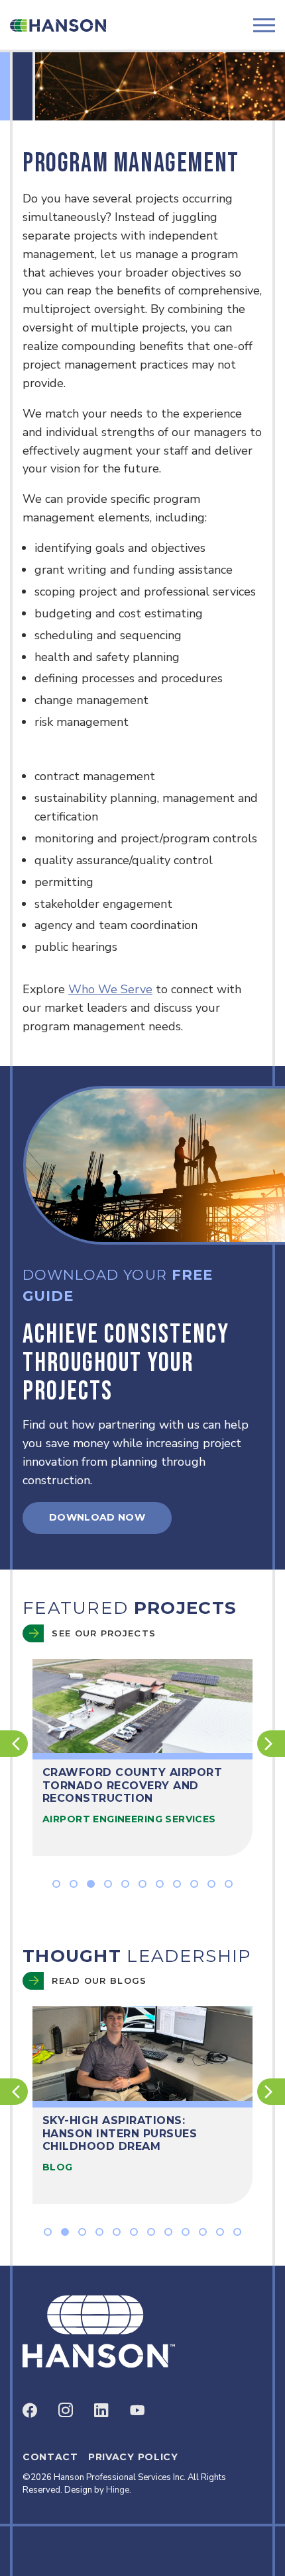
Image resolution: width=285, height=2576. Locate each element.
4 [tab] (108, 1884)
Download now (97, 1517)
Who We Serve (110, 989)
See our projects (104, 1633)
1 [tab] (56, 1884)
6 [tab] (142, 1884)
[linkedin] (101, 2410)
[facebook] (30, 2410)
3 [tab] (91, 1884)
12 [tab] (237, 2232)
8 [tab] (177, 1884)
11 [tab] (229, 1884)
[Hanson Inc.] (58, 25)
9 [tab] (194, 1884)
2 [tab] (74, 1884)
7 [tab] (160, 1884)
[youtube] (137, 2410)
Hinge (118, 2490)
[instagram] (66, 2410)
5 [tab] (125, 1884)
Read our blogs (99, 1980)
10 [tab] (211, 1884)
